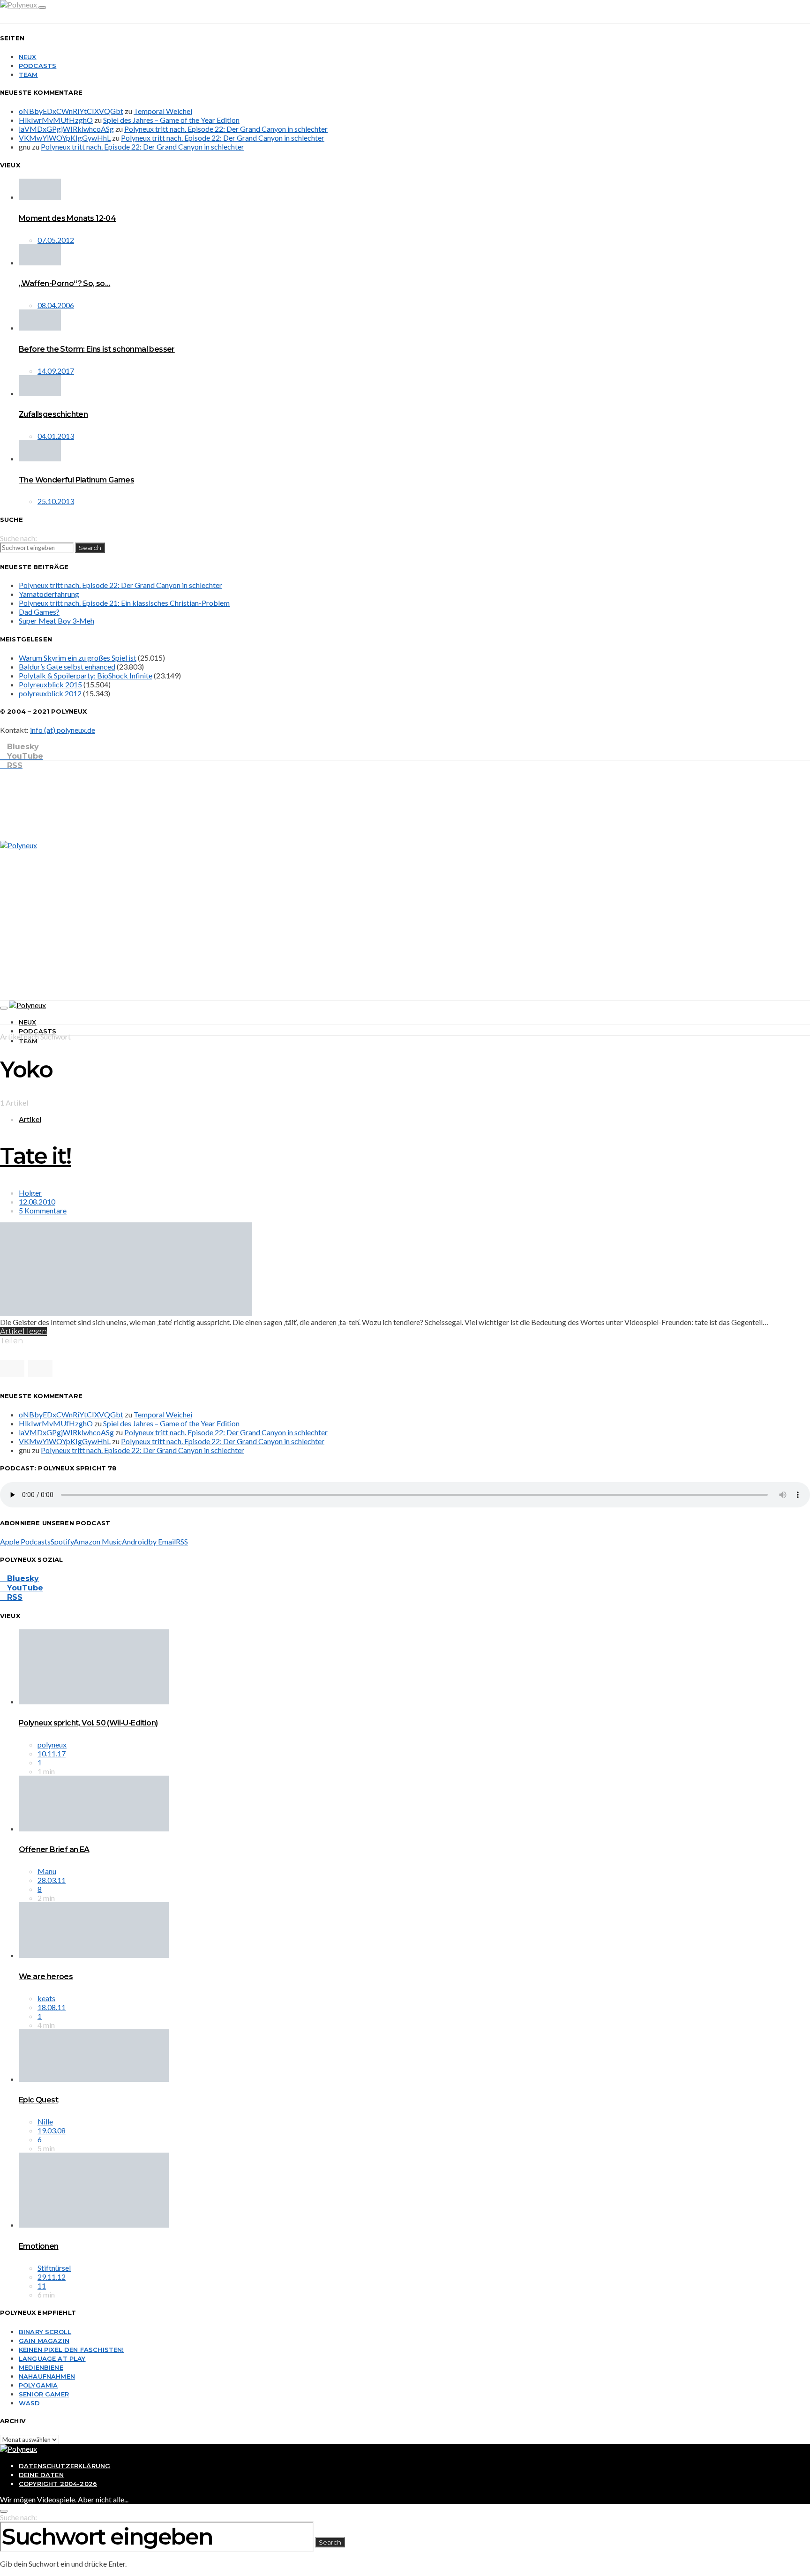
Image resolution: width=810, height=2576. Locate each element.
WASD (30, 2403)
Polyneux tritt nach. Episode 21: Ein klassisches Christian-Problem (124, 603)
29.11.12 (52, 2277)
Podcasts (37, 66)
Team (28, 75)
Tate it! (36, 1156)
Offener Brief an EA (54, 1849)
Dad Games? (39, 612)
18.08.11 (52, 2007)
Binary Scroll (45, 2332)
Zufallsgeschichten (53, 414)
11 (42, 2286)
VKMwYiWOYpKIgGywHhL (65, 138)
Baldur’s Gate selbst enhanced (67, 667)
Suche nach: (19, 538)
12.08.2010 (37, 1201)
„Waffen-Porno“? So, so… (64, 283)
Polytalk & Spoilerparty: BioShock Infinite (86, 675)
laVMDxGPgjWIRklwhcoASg (66, 129)
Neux (28, 57)
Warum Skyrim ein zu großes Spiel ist (78, 658)
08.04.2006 (56, 305)
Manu (47, 1871)
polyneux (52, 1744)
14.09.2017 (56, 371)
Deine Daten (41, 2475)
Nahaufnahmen (47, 2376)
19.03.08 (52, 2130)
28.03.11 (52, 1880)
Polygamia (38, 2385)
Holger (30, 1193)
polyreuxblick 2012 (50, 693)
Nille (45, 2121)
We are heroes (46, 1977)
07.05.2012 (56, 240)
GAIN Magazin (44, 2341)
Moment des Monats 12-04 (67, 218)
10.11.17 (52, 1753)
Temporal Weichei (163, 111)
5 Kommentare (43, 1210)
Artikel (30, 1119)
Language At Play (52, 2358)
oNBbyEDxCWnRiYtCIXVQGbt (71, 111)
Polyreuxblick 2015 (50, 684)
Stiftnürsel (54, 2268)
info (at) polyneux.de (63, 730)
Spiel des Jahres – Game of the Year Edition (171, 120)
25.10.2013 (56, 501)
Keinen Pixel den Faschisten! (71, 2350)
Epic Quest (38, 2100)
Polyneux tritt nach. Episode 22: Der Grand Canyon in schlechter (226, 129)
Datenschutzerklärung (64, 2466)
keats (46, 1998)
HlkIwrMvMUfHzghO (56, 120)
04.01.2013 (56, 436)
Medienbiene (41, 2367)
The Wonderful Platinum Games (76, 480)
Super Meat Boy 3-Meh (56, 621)
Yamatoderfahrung (49, 594)
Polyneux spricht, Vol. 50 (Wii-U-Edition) (88, 1723)
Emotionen (39, 2246)
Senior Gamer (44, 2394)
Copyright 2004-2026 (58, 2484)
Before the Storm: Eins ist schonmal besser (97, 349)
